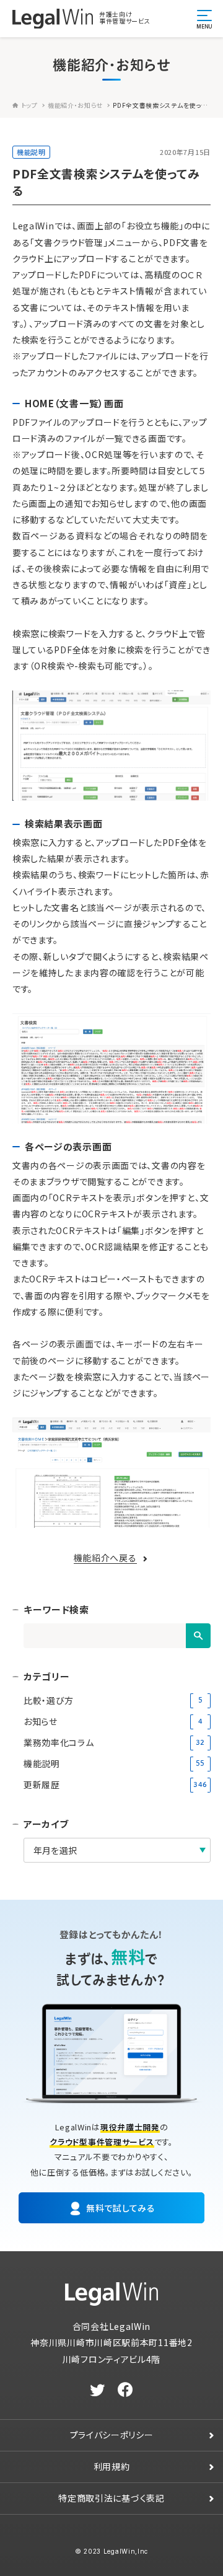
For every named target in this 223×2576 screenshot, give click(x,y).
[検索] (198, 1636)
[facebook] (125, 2390)
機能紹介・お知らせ (75, 105)
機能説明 (31, 152)
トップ (29, 105)
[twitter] (98, 2390)
